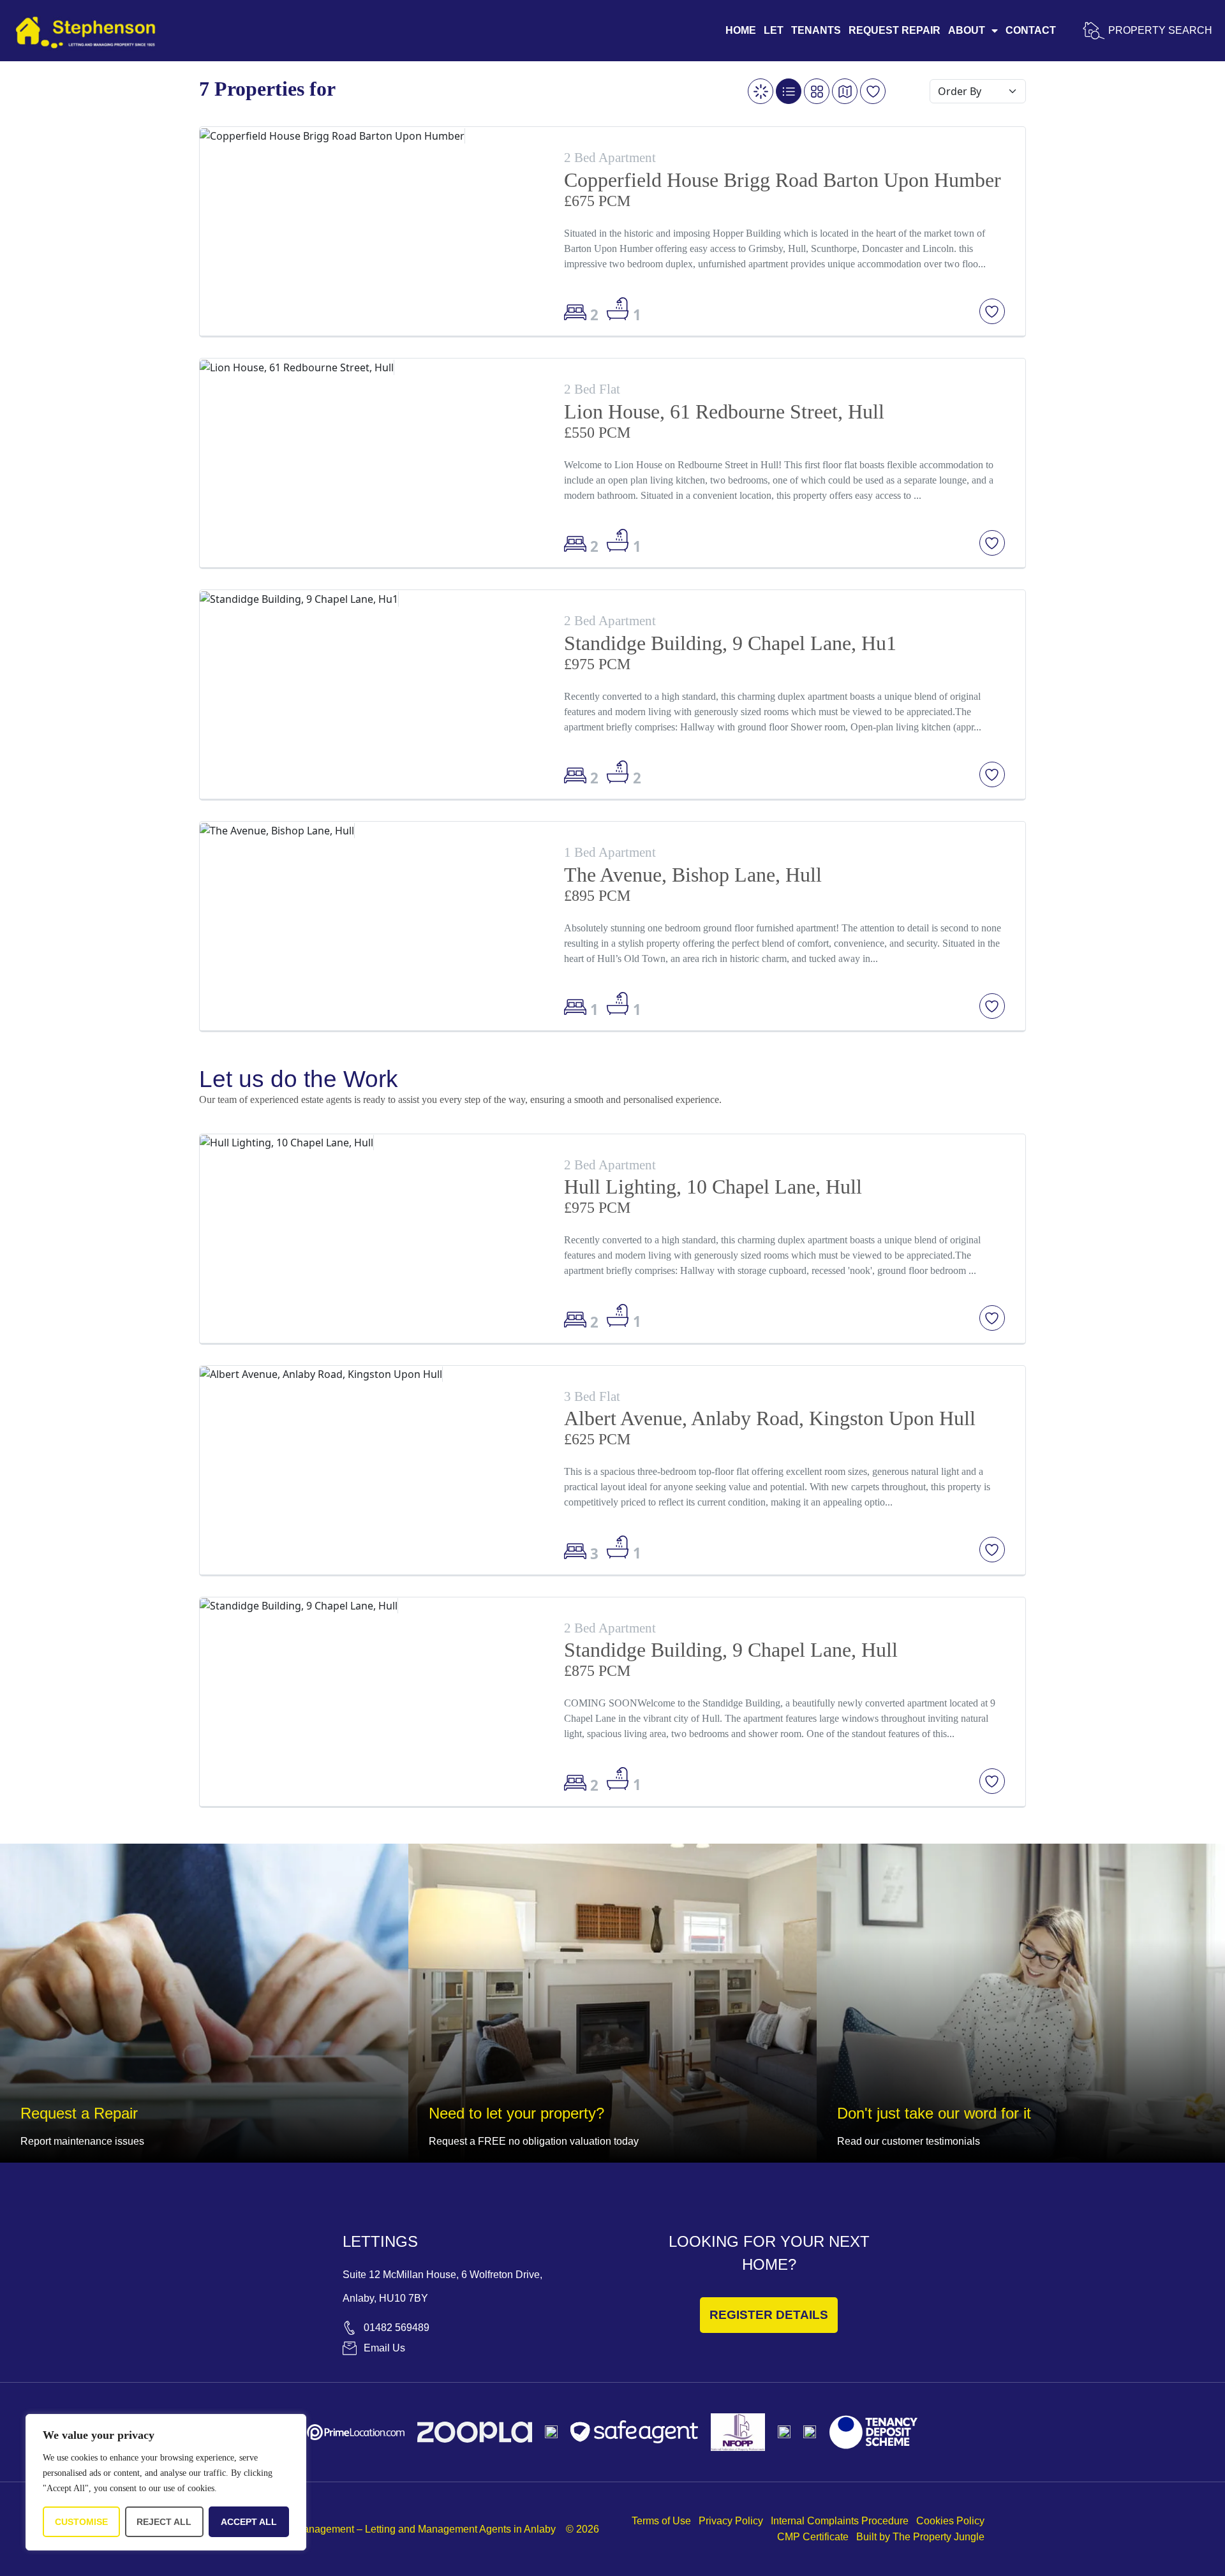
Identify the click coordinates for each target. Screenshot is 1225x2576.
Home (741, 30)
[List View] (789, 91)
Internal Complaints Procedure (840, 2521)
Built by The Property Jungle (920, 2537)
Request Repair (895, 30)
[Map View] (845, 91)
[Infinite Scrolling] (761, 91)
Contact (1031, 30)
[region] (166, 2482)
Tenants (816, 30)
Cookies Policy (950, 2521)
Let (774, 30)
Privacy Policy (731, 2521)
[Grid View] (817, 91)
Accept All (249, 2522)
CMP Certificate (813, 2537)
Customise (81, 2522)
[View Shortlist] (873, 91)
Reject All (164, 2522)
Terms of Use (661, 2521)
